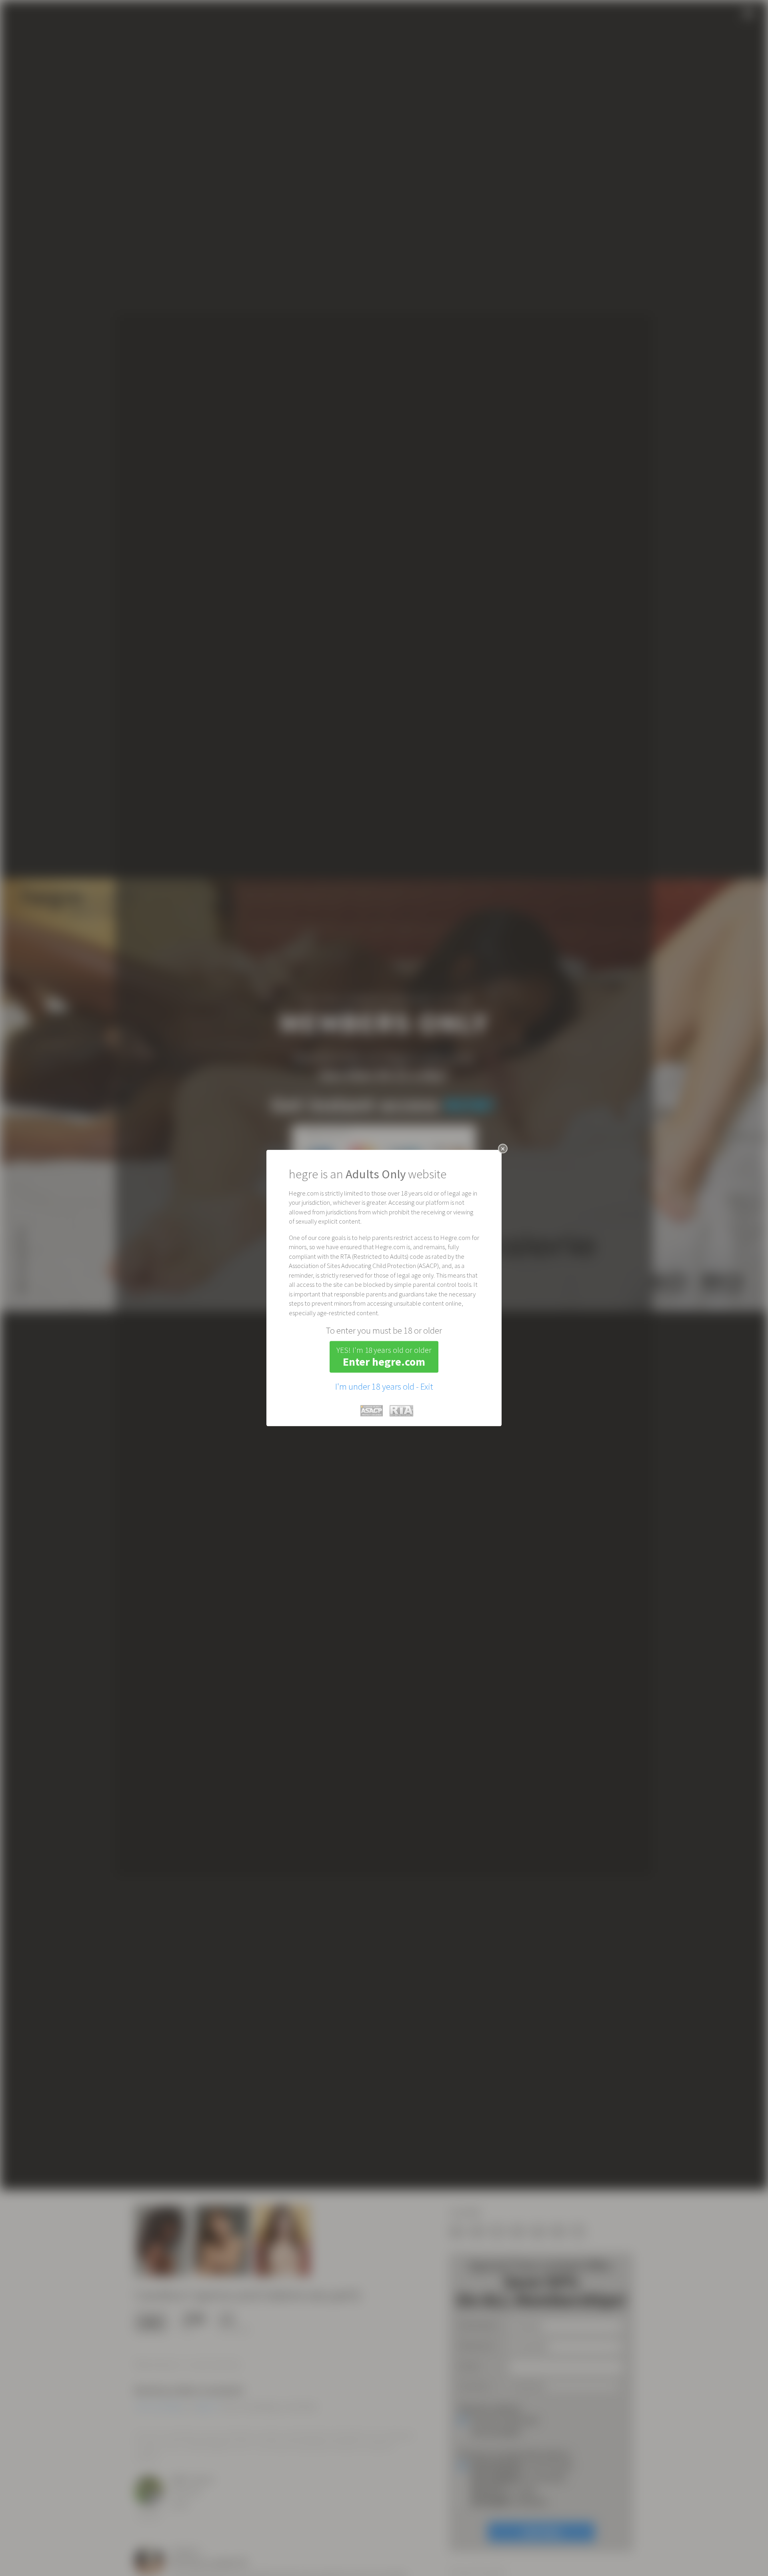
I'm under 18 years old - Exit (384, 1386)
